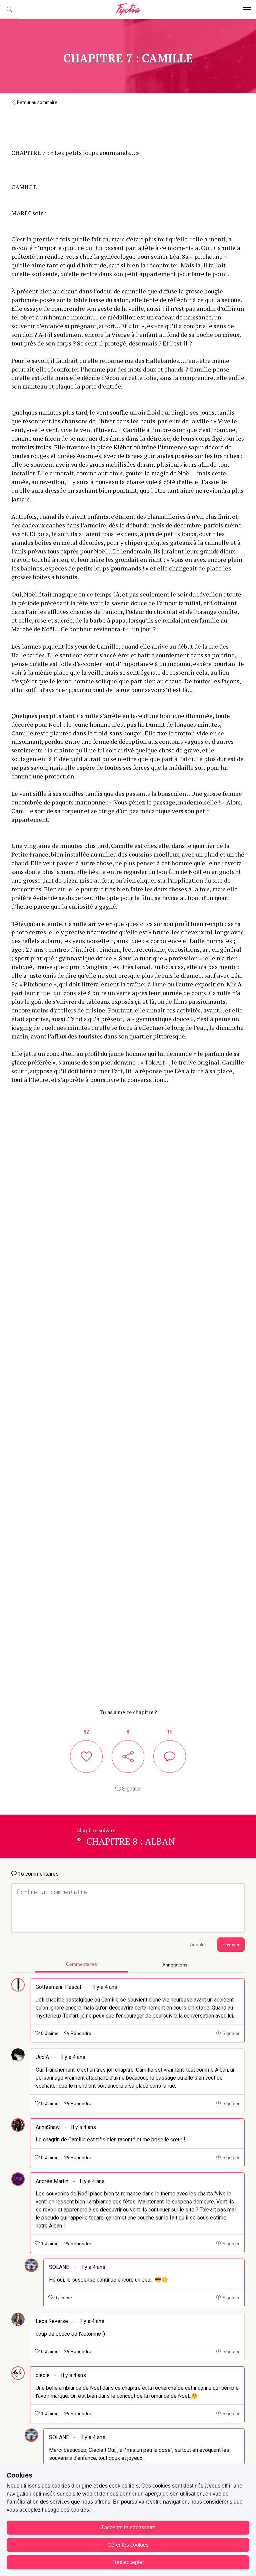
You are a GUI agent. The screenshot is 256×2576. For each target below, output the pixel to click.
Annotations (175, 1965)
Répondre (80, 2033)
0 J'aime (49, 2033)
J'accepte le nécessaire (128, 2527)
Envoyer (231, 1945)
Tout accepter (128, 2562)
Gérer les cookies (128, 2545)
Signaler (131, 1789)
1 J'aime (49, 2244)
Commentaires (81, 1964)
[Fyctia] (128, 10)
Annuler (198, 1945)
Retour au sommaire (37, 102)
